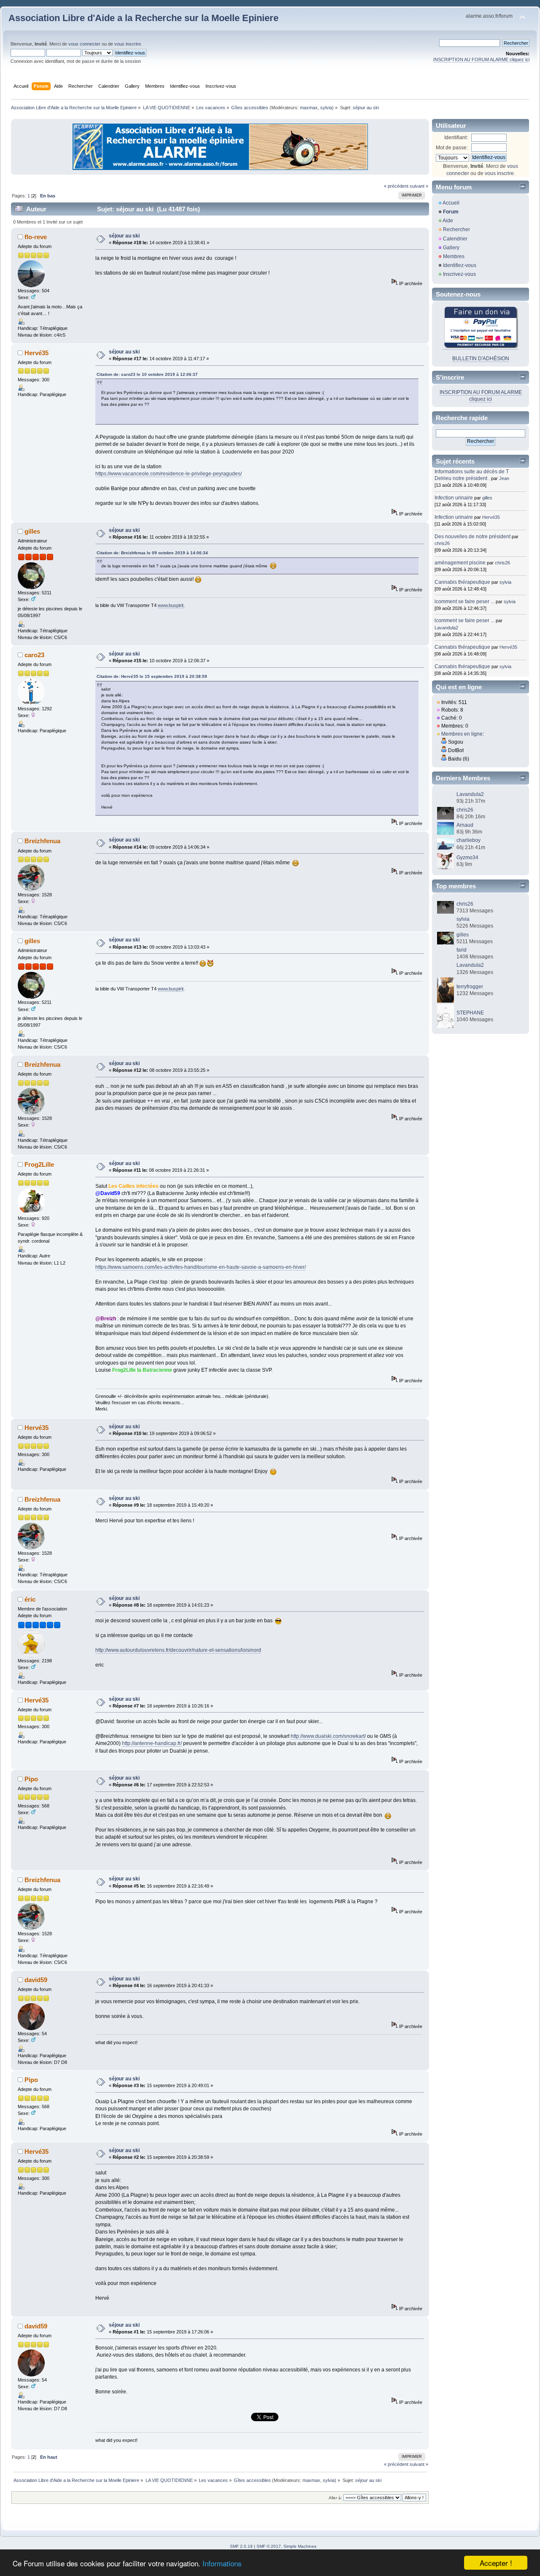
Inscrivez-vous (459, 274)
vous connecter (84, 44)
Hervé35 (36, 353)
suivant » (419, 186)
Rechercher (456, 229)
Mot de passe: (452, 148)
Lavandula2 (446, 628)
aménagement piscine (460, 563)
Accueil (451, 203)
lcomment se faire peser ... (464, 602)
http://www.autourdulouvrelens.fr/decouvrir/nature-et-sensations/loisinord (178, 1650)
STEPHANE (470, 1013)
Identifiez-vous (460, 265)
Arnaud (465, 825)
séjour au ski (124, 236)
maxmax (309, 108)
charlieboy (468, 840)
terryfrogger (470, 987)
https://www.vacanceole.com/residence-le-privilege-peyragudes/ (169, 474)
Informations (222, 2563)
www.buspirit (171, 605)
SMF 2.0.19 (241, 2546)
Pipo (31, 1779)
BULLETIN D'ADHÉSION (481, 359)
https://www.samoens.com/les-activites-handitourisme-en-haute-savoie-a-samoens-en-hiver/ (201, 1267)
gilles (32, 531)
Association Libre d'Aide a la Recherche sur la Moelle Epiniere (143, 18)
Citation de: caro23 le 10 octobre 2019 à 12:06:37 (147, 374)
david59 (36, 1980)
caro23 (34, 655)
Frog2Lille (39, 1164)
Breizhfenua (42, 841)
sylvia (326, 108)
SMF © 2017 (269, 2546)
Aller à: (335, 2498)
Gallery (451, 248)
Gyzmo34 (467, 858)
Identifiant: (456, 138)
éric (30, 1599)
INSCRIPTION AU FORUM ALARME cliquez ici (481, 59)
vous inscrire (128, 44)
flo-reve (36, 237)
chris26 (442, 543)
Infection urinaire (454, 498)
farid (462, 950)
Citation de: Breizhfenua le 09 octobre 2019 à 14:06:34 (152, 553)
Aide (448, 221)
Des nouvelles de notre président (472, 537)
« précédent (396, 186)
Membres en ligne (462, 734)
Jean (504, 478)
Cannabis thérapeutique (462, 582)
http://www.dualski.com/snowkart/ (328, 1736)
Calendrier (455, 239)
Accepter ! (496, 2563)
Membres (454, 256)
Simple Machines (300, 2546)
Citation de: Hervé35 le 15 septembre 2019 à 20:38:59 (152, 676)
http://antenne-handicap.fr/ (152, 1743)
